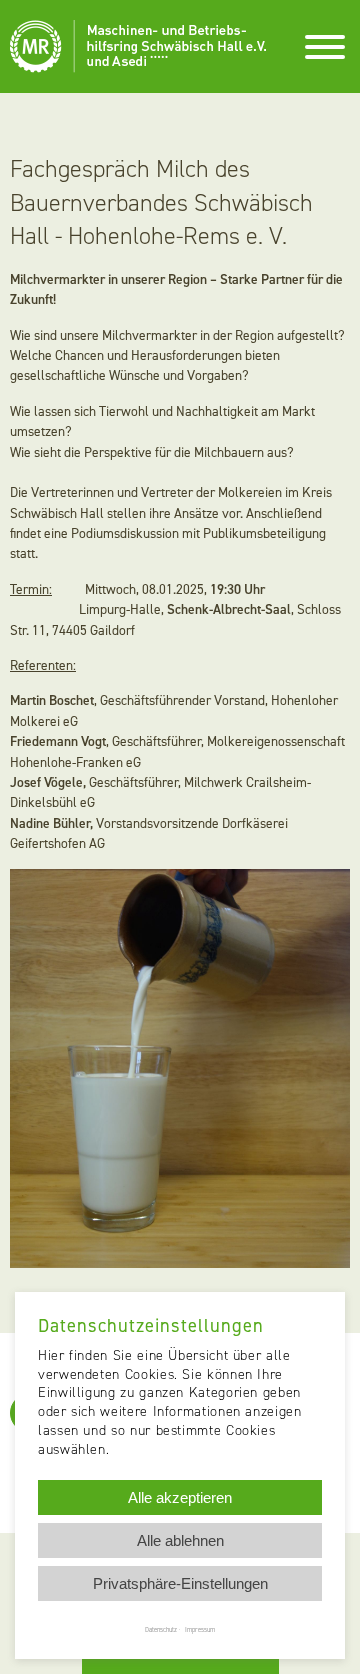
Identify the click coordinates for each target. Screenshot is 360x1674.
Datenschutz (161, 1629)
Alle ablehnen (180, 1540)
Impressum (200, 1629)
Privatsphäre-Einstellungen (180, 1583)
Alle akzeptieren (180, 1497)
